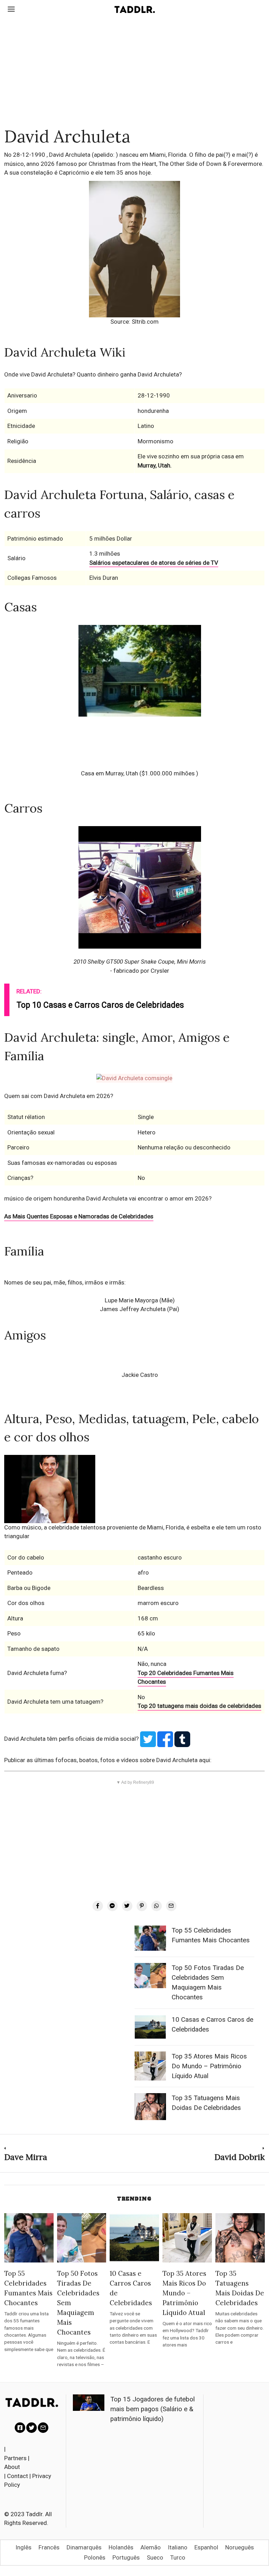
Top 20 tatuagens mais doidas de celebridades (199, 1706)
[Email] (171, 1906)
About (12, 2467)
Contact (18, 2476)
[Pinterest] (142, 1906)
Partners (15, 2458)
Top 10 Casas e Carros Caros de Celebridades (100, 1005)
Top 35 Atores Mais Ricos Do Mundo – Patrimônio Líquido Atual (209, 2066)
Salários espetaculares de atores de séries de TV (154, 563)
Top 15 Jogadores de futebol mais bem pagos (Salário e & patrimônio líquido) (153, 2409)
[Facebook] (98, 1906)
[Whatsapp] (157, 1906)
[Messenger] (112, 1906)
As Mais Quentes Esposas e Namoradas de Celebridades (79, 1216)
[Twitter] (127, 1906)
